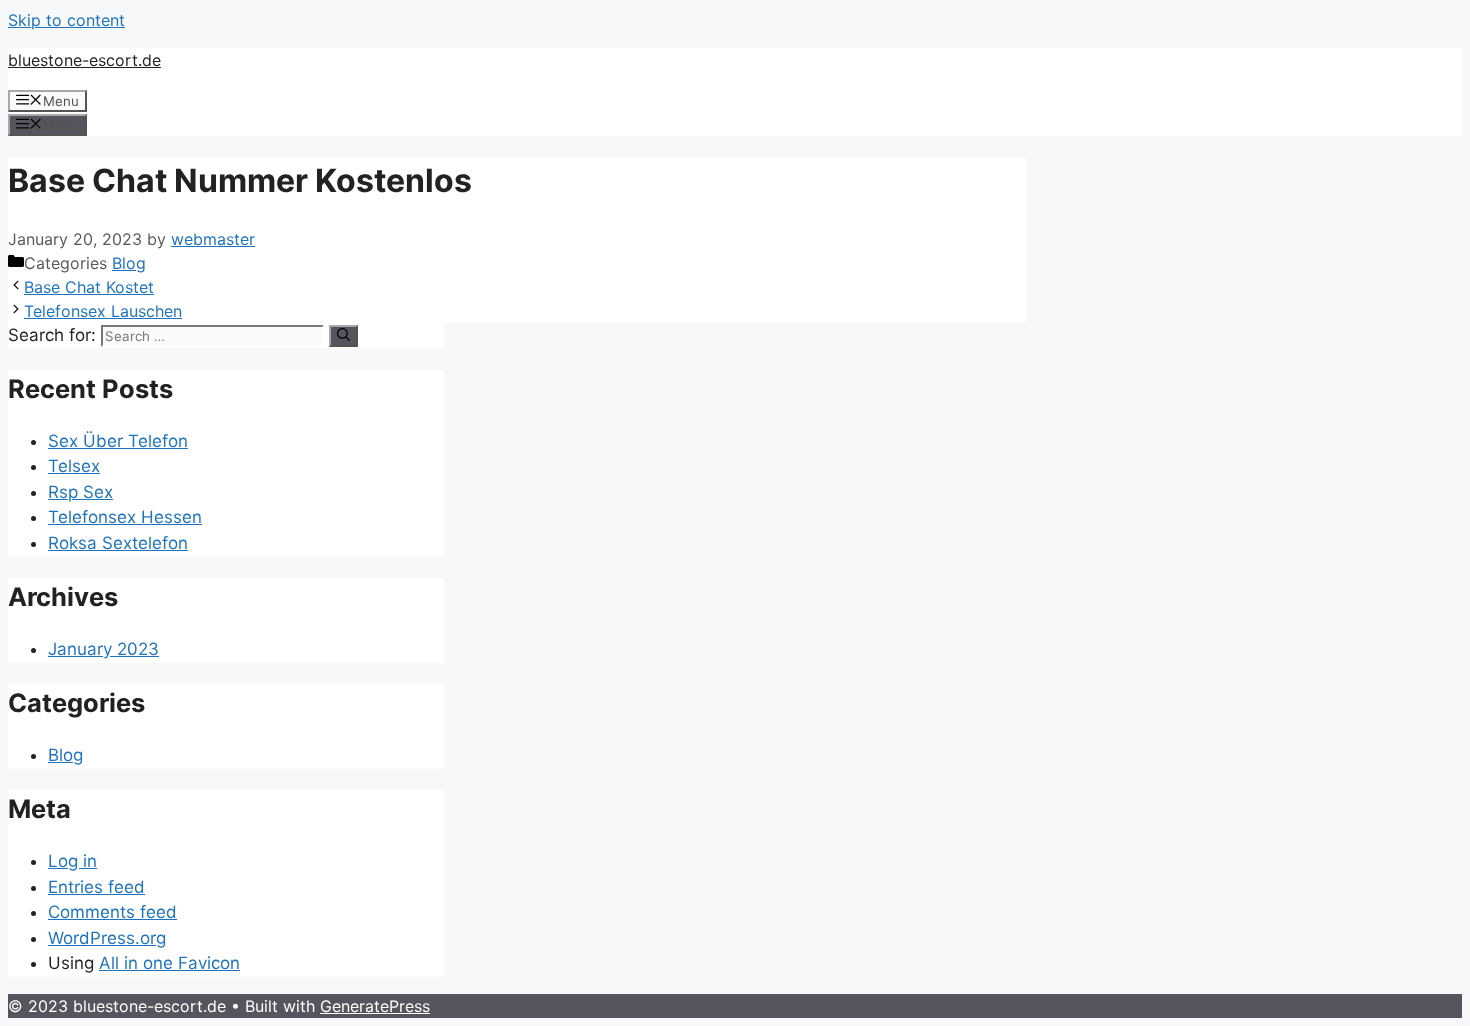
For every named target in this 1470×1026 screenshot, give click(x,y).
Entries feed (96, 887)
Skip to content (66, 20)
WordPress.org (107, 938)
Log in (72, 861)
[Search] (343, 336)
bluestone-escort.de (84, 60)
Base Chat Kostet (89, 287)
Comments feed (112, 912)
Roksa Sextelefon (118, 543)
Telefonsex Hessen (125, 517)
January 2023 (103, 649)
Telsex (74, 466)
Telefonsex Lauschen (103, 311)
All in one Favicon (169, 963)
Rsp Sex (80, 492)
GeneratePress (375, 1006)
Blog (129, 263)
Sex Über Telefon (118, 441)
